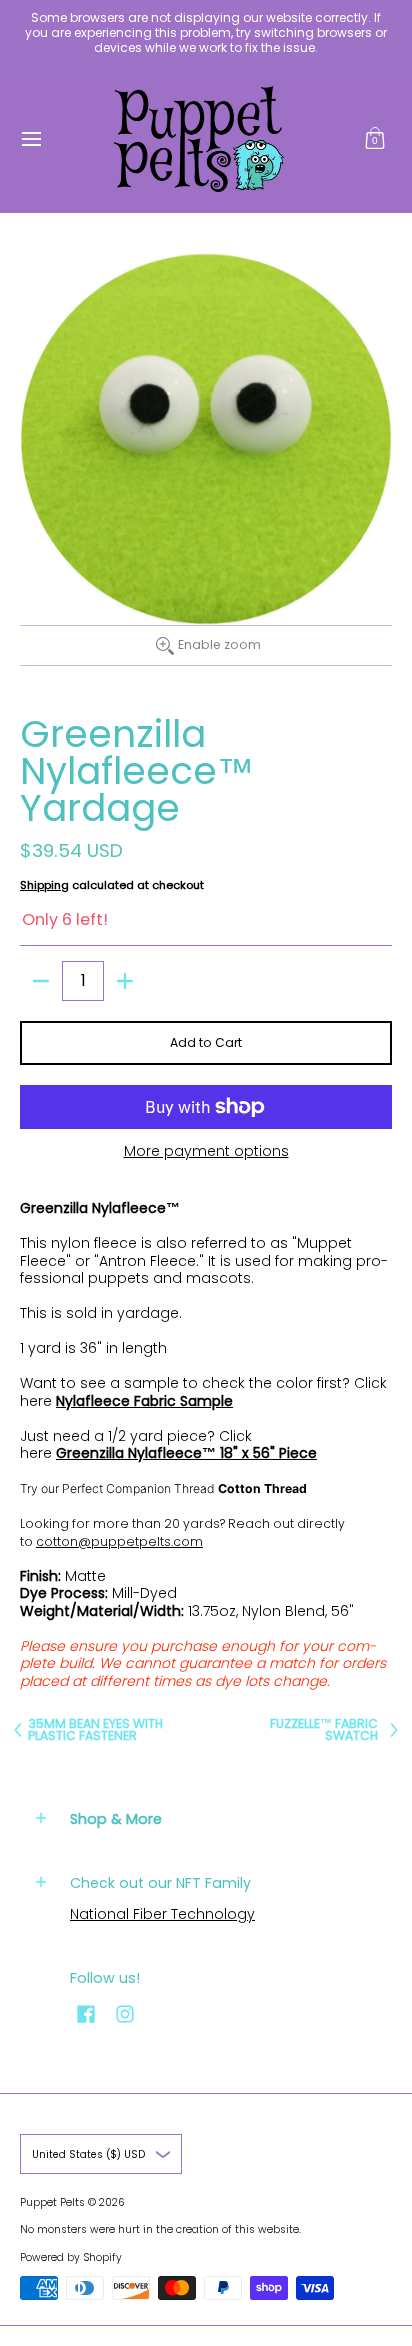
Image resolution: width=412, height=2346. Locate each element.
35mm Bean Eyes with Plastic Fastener (95, 1730)
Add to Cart (206, 1042)
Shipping (44, 885)
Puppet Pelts (52, 2202)
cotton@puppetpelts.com (119, 1541)
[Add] (125, 981)
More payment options (206, 1152)
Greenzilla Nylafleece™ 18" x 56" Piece (186, 1453)
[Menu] (30, 139)
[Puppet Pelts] (199, 139)
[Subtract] (41, 981)
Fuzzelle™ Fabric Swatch (324, 1730)
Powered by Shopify (71, 2257)
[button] (375, 139)
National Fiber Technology (162, 1914)
